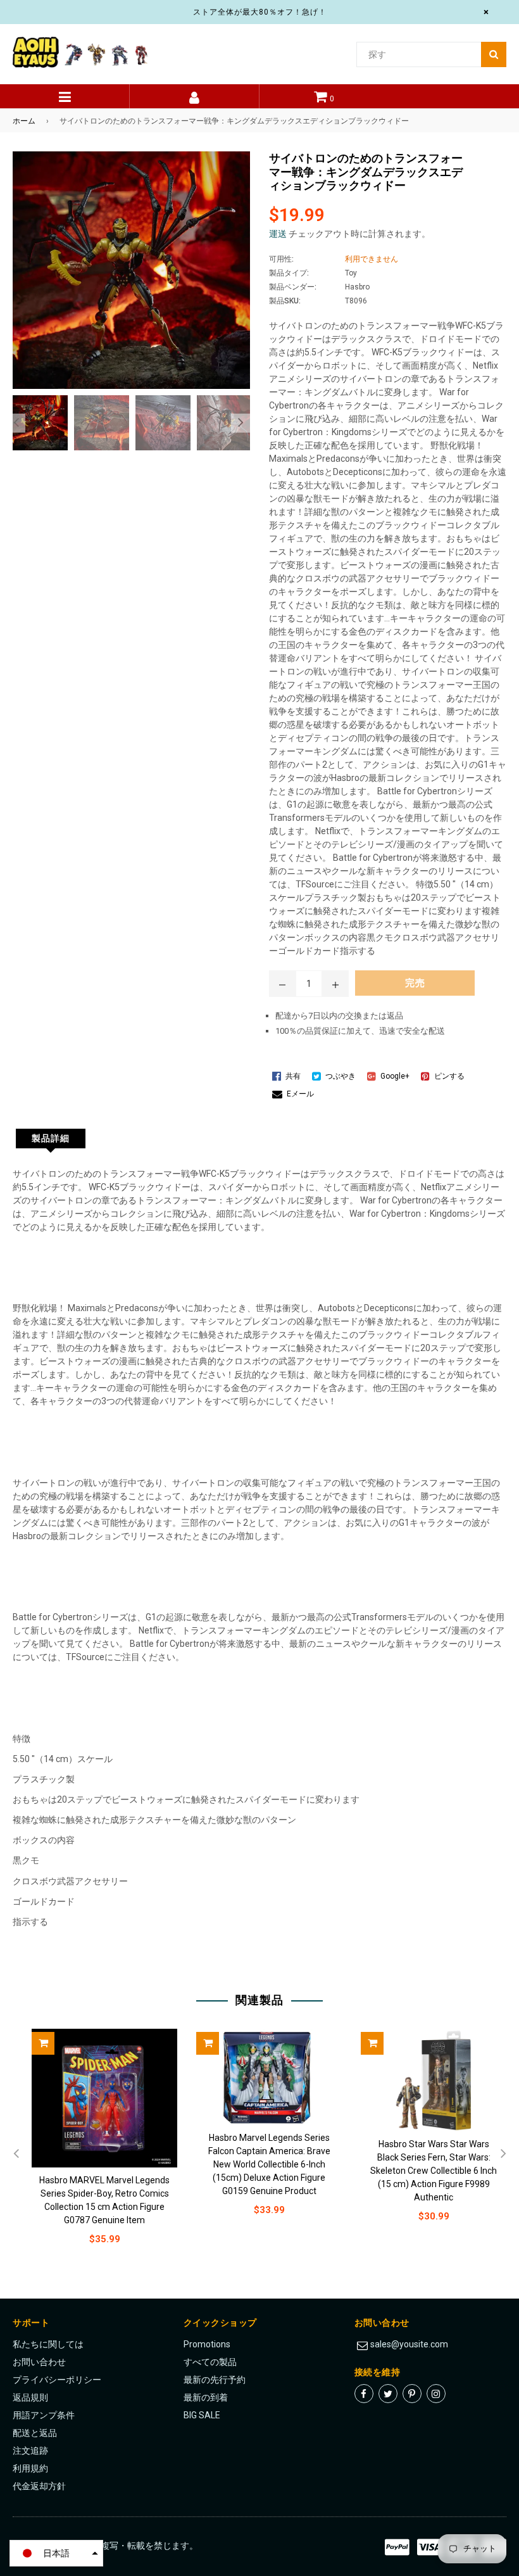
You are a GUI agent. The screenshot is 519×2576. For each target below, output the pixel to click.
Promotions (207, 2344)
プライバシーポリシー (57, 2380)
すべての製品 (210, 2362)
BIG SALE (202, 2415)
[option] (37, 423)
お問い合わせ (39, 2362)
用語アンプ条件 (44, 2415)
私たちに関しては (48, 2344)
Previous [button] (16, 423)
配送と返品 (35, 2433)
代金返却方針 (39, 2486)
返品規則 (30, 2397)
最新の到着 (206, 2397)
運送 (278, 234)
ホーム (24, 121)
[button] (56, 2553)
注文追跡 (30, 2451)
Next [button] (241, 423)
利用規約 (30, 2468)
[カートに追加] (43, 2043)
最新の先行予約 (215, 2380)
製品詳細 (51, 1138)
